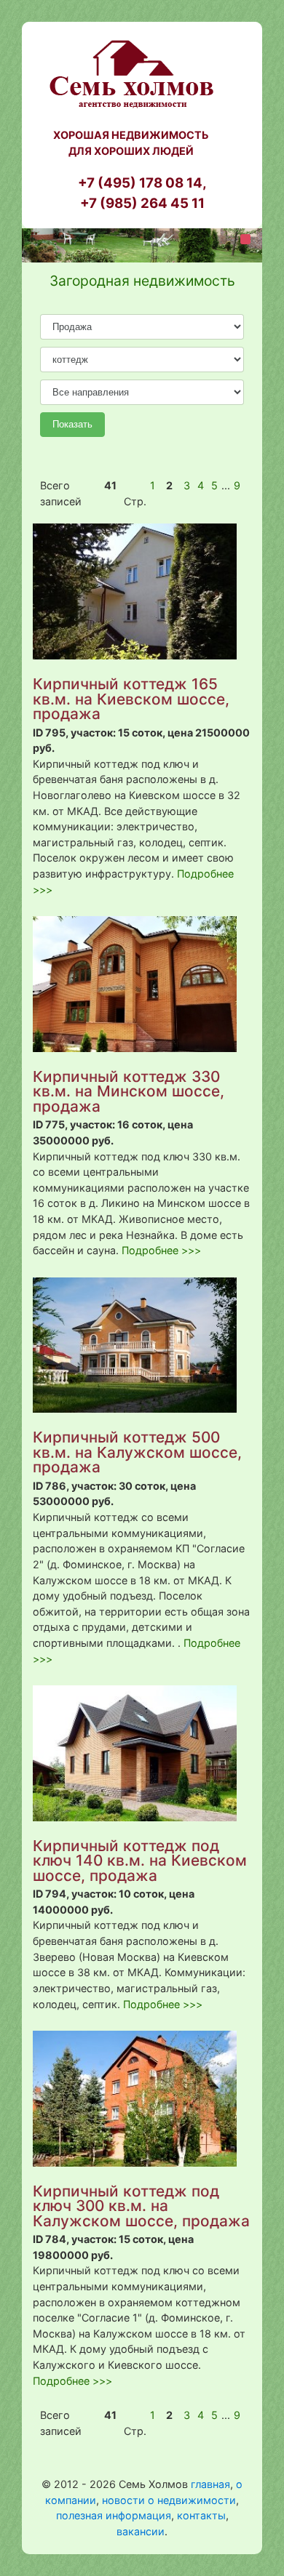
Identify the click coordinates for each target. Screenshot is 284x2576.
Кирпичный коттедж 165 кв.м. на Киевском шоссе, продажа (131, 699)
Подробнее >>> (161, 1250)
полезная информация (114, 2515)
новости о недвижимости (169, 2500)
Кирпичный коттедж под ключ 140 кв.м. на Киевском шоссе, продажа (140, 1861)
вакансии (141, 2531)
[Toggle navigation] (245, 239)
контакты (201, 2515)
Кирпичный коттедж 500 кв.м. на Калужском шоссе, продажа (137, 1452)
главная (210, 2484)
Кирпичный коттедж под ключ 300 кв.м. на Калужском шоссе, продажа (141, 2206)
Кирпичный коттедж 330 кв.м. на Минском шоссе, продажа (129, 1091)
